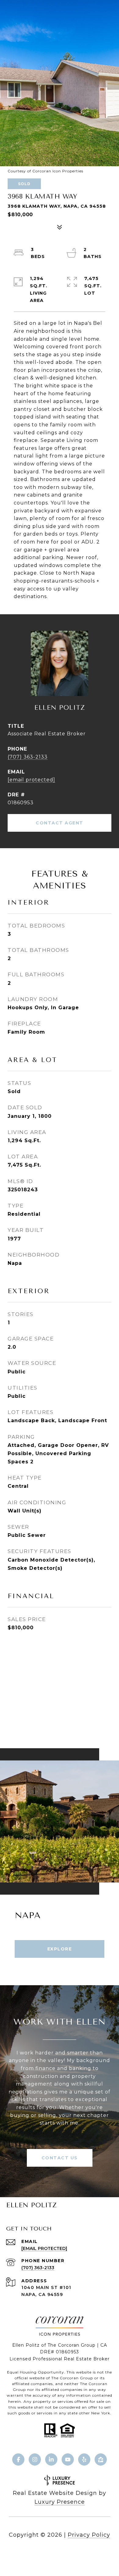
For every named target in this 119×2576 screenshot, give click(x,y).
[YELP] (84, 2459)
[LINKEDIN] (51, 2459)
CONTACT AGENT (60, 823)
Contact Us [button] (60, 2158)
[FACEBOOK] (18, 2459)
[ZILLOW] (101, 2459)
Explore (60, 1949)
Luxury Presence (60, 2502)
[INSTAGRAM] (35, 2459)
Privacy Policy (89, 2535)
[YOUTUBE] (68, 2459)
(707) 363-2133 (28, 757)
